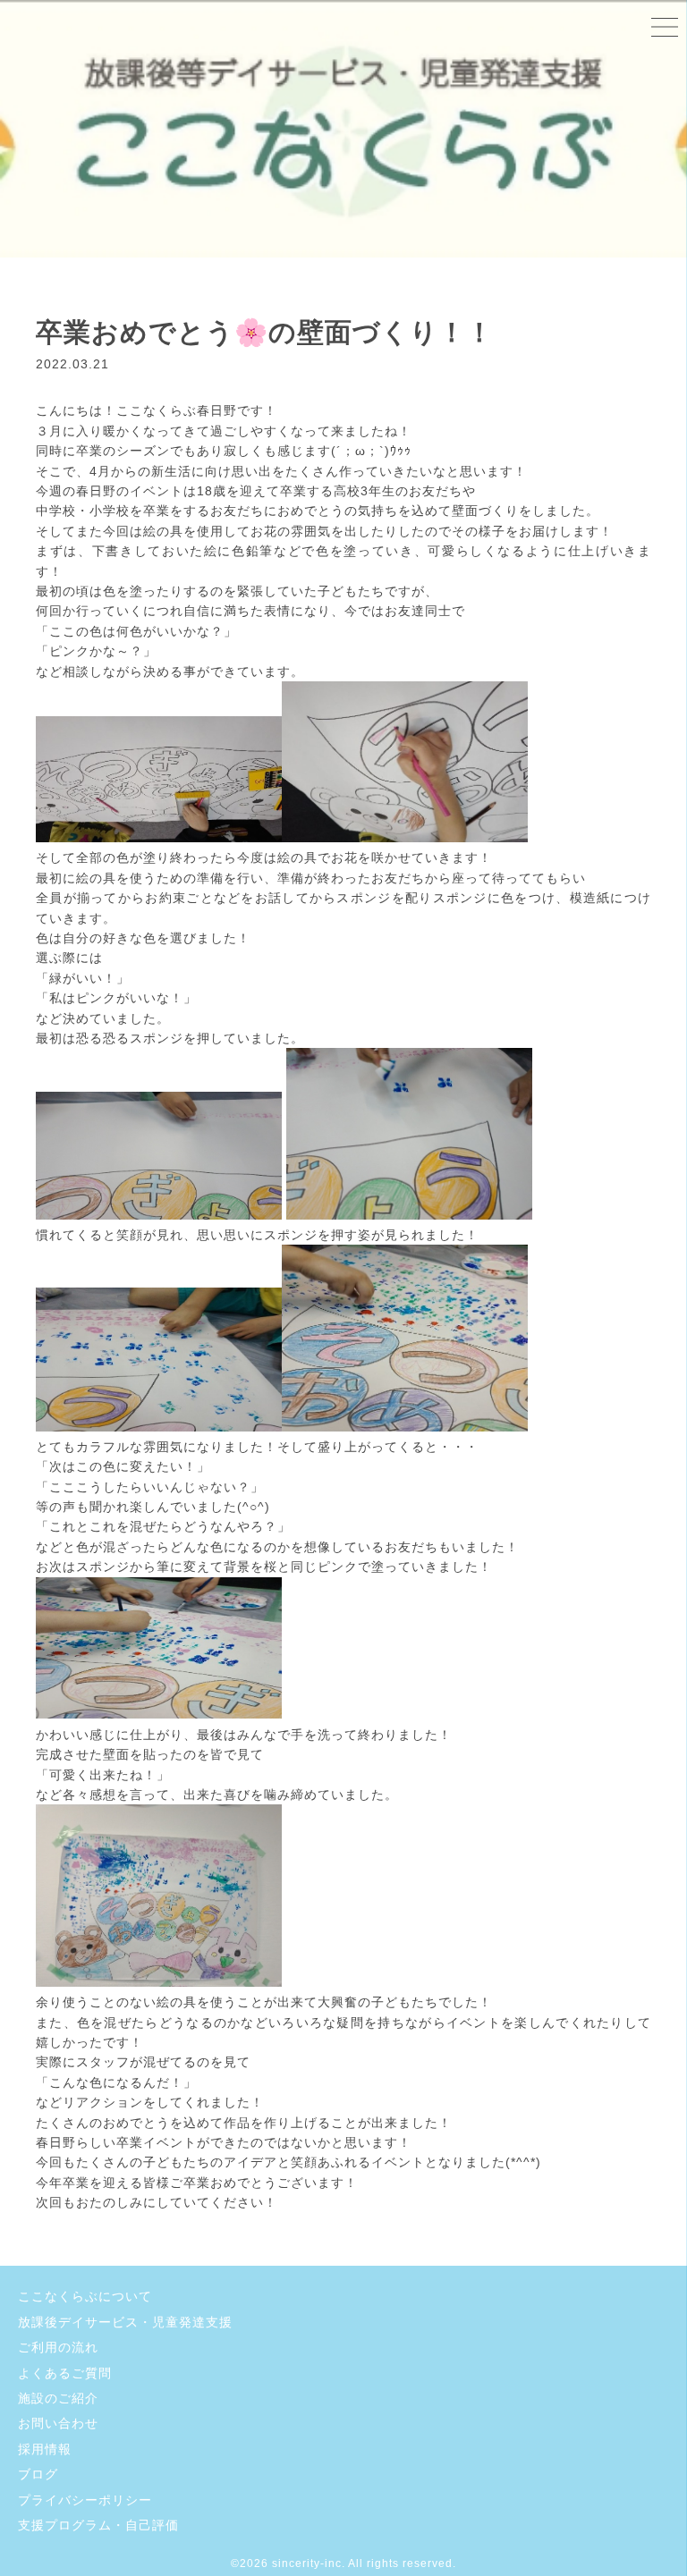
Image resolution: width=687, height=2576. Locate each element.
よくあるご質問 (65, 2373)
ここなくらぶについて (85, 2296)
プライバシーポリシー (85, 2500)
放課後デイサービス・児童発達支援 (125, 2322)
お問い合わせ (58, 2423)
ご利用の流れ (58, 2347)
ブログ (38, 2474)
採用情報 (45, 2449)
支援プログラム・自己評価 (98, 2525)
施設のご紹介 (58, 2398)
